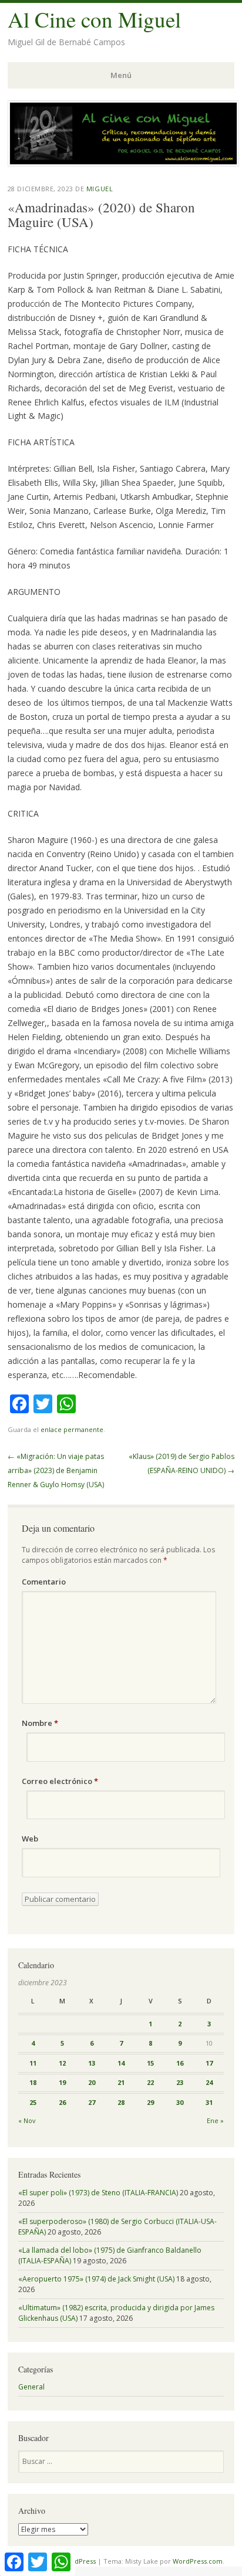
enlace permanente (72, 1429)
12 (62, 2063)
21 (121, 2082)
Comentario (44, 1582)
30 (180, 2102)
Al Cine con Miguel (94, 19)
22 (150, 2082)
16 (180, 2063)
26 (62, 2102)
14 (121, 2063)
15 (150, 2063)
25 (33, 2102)
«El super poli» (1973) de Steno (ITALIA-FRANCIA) (98, 2193)
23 (180, 2082)
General (31, 2387)
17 (209, 2063)
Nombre (40, 1723)
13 (92, 2063)
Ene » (215, 2120)
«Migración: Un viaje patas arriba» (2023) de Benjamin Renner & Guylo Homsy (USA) (56, 1470)
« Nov (27, 2120)
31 (209, 2102)
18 (33, 2082)
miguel (100, 189)
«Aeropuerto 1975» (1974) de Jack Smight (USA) (96, 2279)
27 (92, 2102)
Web (30, 1839)
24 (209, 2082)
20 (92, 2082)
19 (62, 2082)
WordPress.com (198, 2561)
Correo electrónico (60, 1781)
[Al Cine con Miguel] (123, 163)
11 (33, 2063)
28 (121, 2102)
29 (150, 2102)
